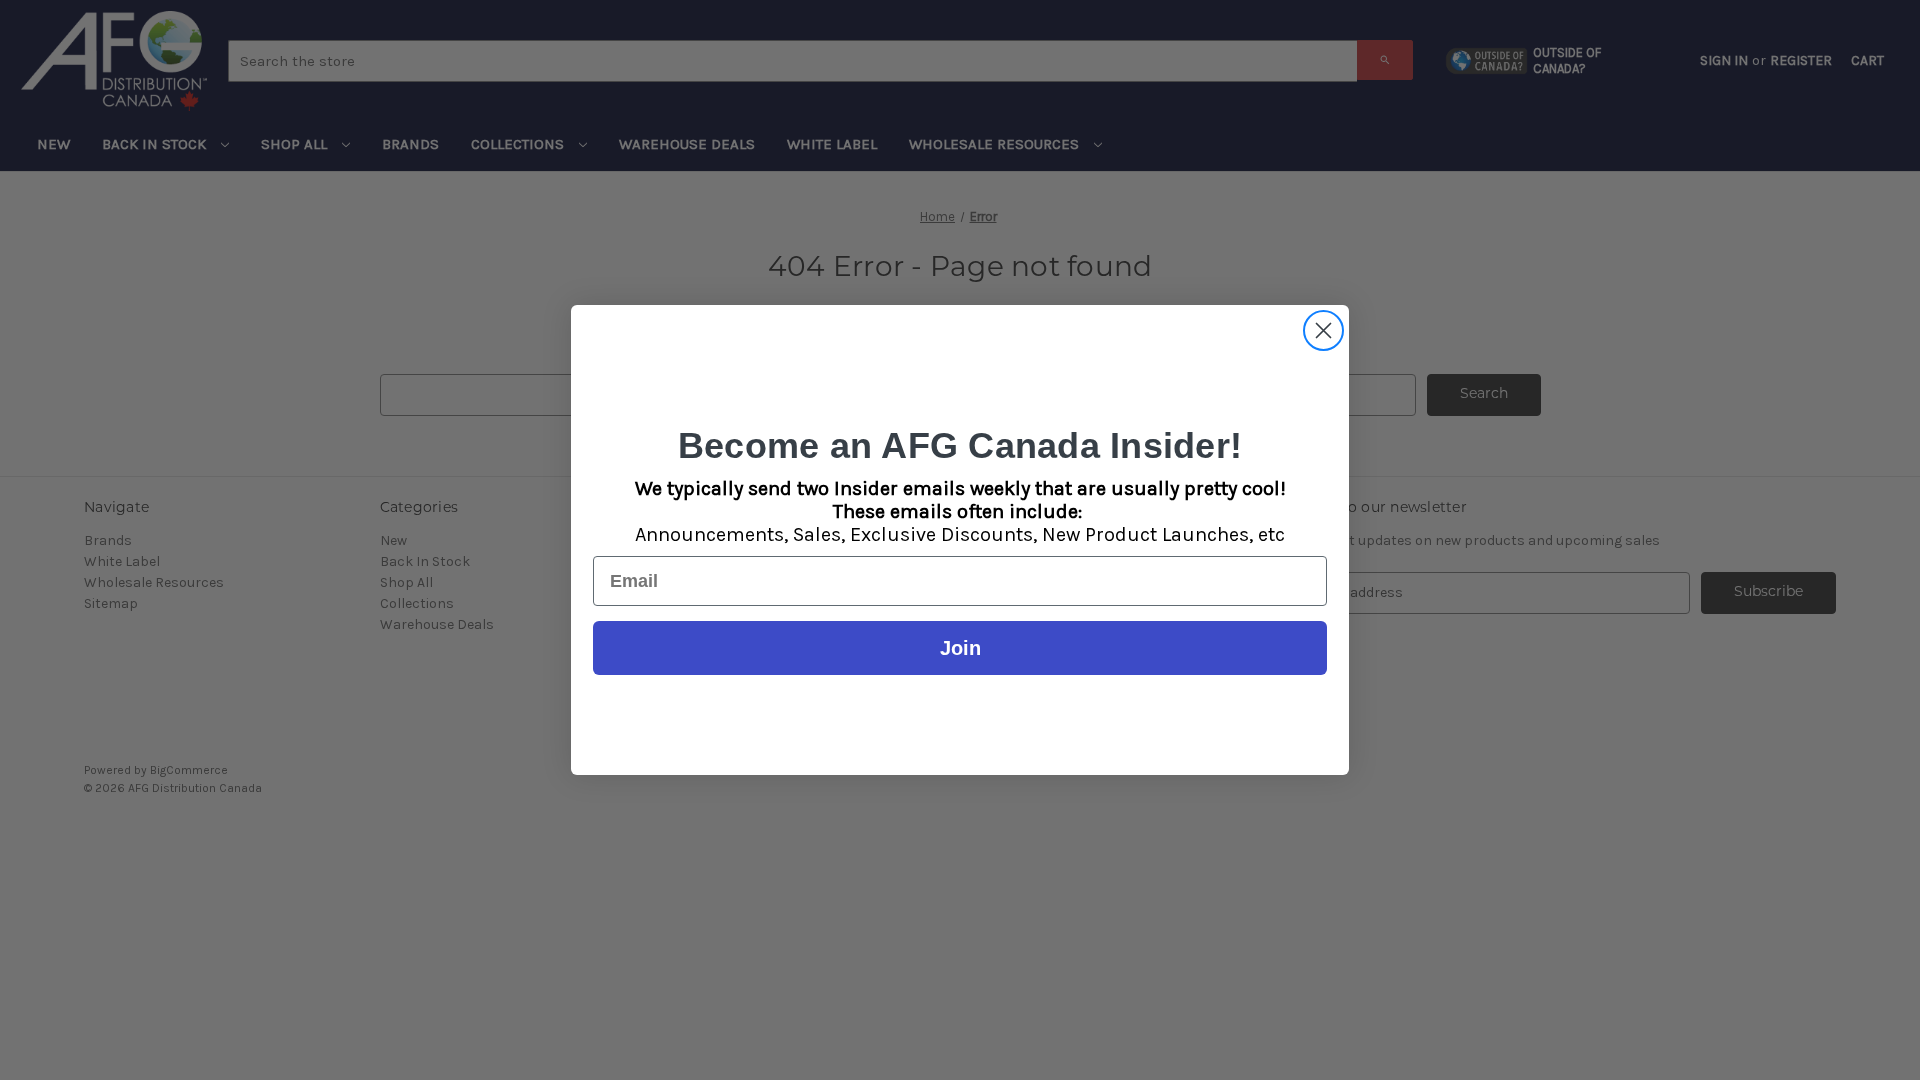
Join (960, 648)
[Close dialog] (1323, 330)
